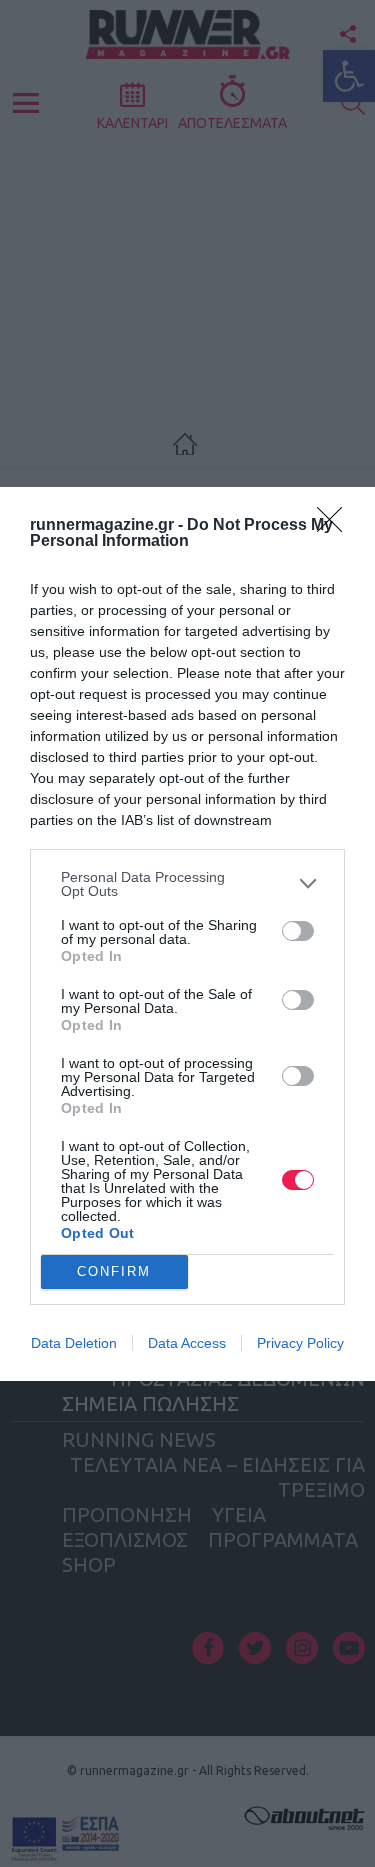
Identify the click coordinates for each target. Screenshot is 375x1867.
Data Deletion (74, 1343)
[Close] (336, 526)
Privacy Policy (300, 1343)
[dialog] (187, 934)
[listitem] (187, 884)
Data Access (187, 1343)
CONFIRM (114, 1271)
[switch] (298, 931)
